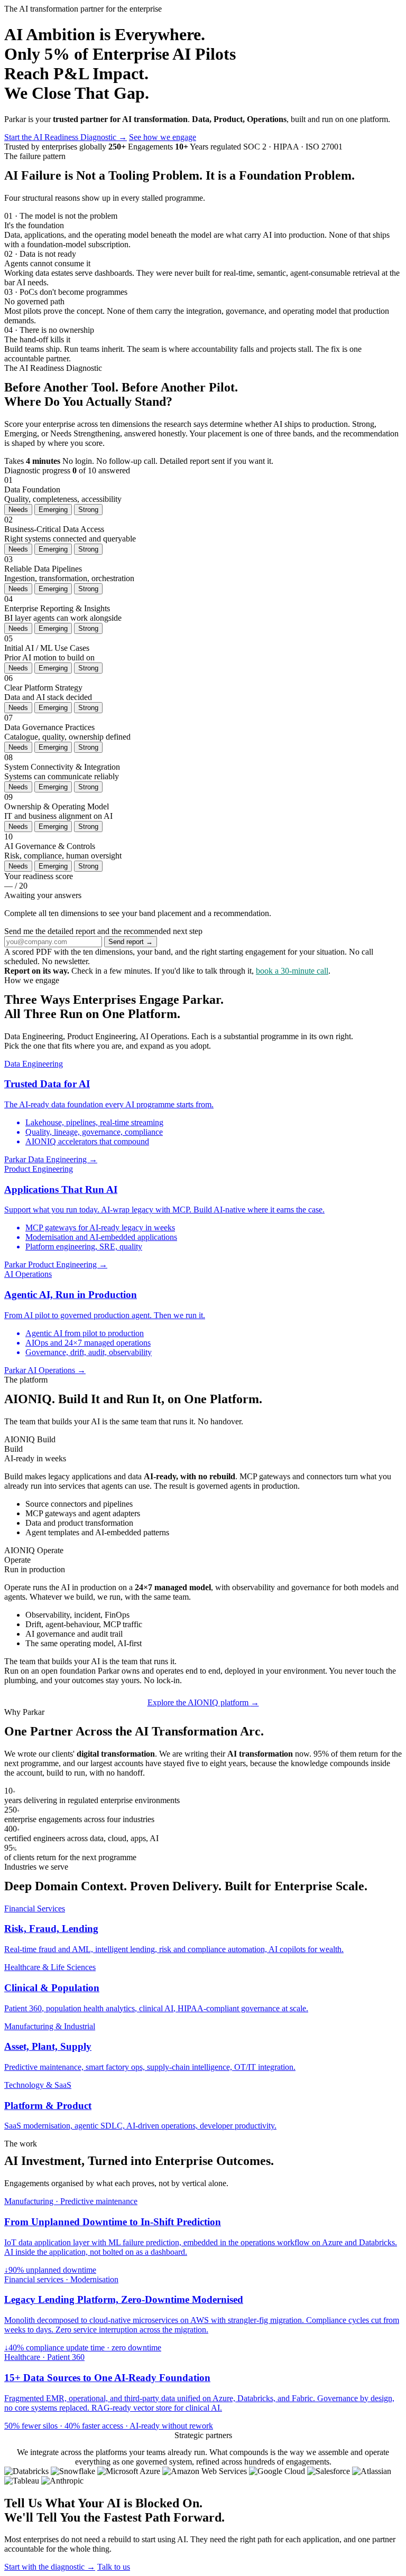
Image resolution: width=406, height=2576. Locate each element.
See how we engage (163, 137)
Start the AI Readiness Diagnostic (66, 137)
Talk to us (114, 2567)
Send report (131, 942)
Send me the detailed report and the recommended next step (103, 931)
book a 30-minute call (292, 971)
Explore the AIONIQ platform (203, 1702)
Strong (88, 510)
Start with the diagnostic (50, 2567)
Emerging (53, 510)
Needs (18, 510)
